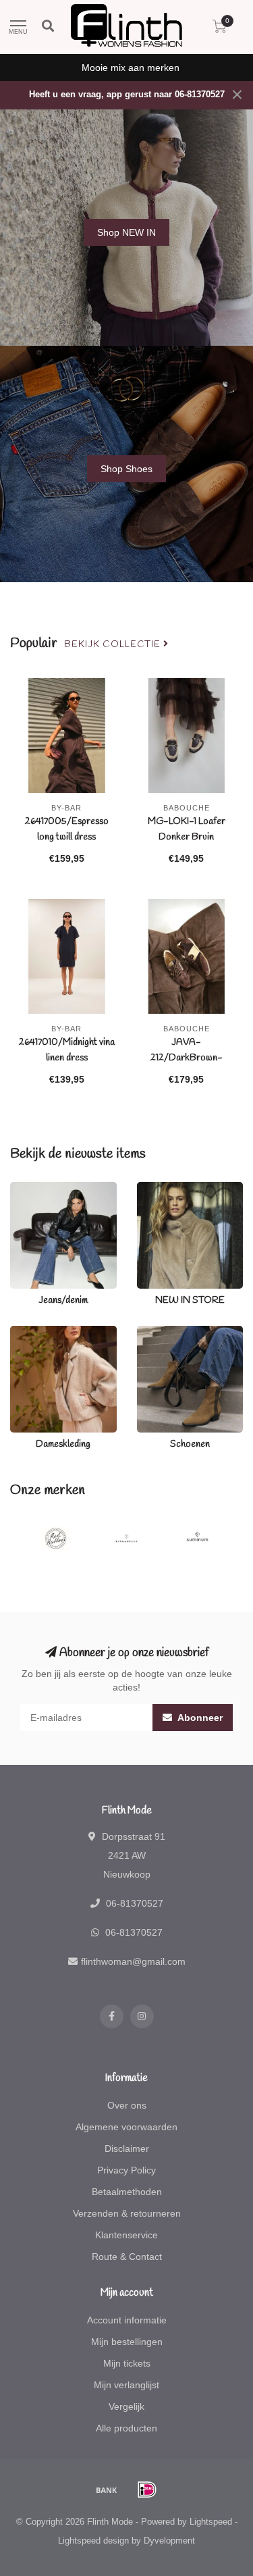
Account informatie (127, 2320)
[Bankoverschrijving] (107, 2490)
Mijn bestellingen (127, 2342)
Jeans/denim (37, 1189)
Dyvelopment (169, 2541)
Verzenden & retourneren (127, 2213)
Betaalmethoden (127, 2192)
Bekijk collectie (114, 644)
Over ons (127, 2105)
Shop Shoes (126, 469)
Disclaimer (127, 2148)
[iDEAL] (147, 2490)
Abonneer (199, 1718)
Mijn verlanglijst (126, 2385)
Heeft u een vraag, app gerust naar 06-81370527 (127, 95)
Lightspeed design (93, 2541)
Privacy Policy (126, 2170)
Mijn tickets (127, 2363)
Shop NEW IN (126, 232)
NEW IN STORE (171, 1189)
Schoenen (159, 1333)
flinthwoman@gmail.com (133, 1961)
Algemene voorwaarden (126, 2127)
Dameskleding (40, 1333)
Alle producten (126, 2428)
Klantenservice (126, 2235)
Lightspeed (211, 2522)
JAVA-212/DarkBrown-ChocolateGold (187, 1058)
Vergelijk (126, 2406)
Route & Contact (127, 2257)
